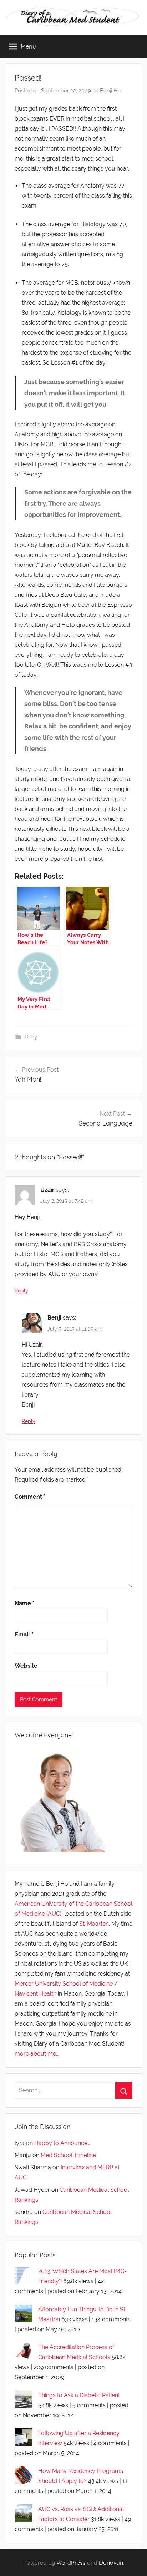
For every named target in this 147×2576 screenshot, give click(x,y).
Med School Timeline (68, 2155)
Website (26, 1666)
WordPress (71, 2562)
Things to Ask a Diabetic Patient (79, 2395)
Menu (28, 46)
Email (24, 1634)
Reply (21, 1291)
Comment (30, 1497)
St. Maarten (94, 1924)
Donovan (111, 2562)
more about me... (37, 2054)
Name (25, 1603)
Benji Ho (110, 91)
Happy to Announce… (62, 2143)
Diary (31, 1037)
